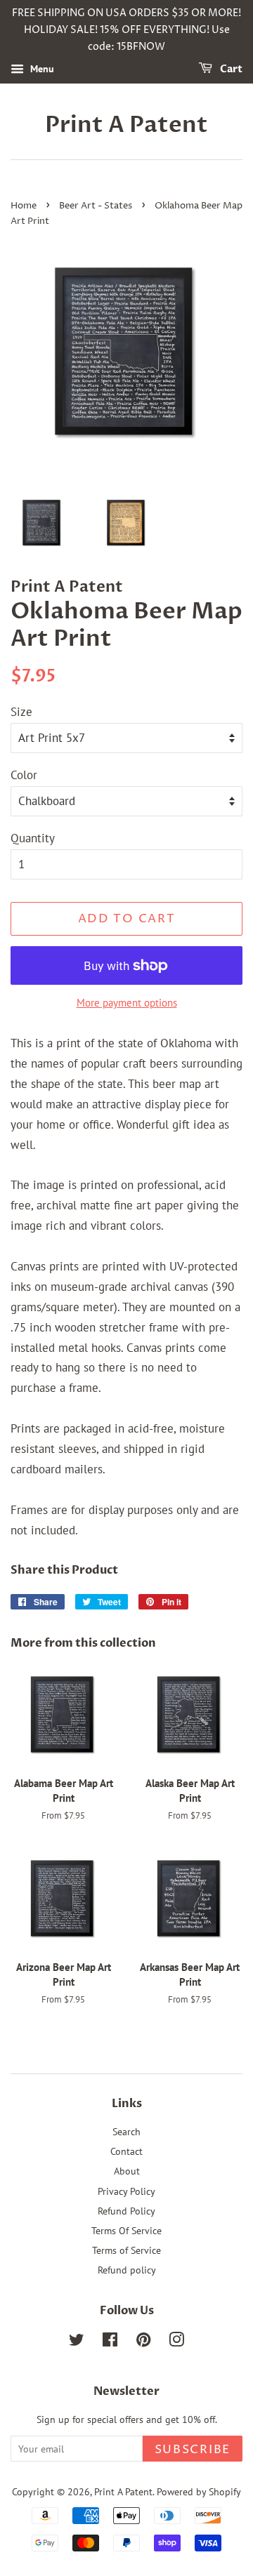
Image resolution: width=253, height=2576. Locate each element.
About (127, 2171)
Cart (230, 70)
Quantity (33, 838)
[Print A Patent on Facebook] (110, 2342)
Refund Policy (126, 2211)
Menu (41, 69)
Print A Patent (126, 125)
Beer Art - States (96, 206)
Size (21, 712)
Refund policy (127, 2270)
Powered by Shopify (199, 2491)
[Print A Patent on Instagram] (176, 2342)
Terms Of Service (126, 2230)
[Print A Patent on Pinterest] (143, 2342)
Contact (126, 2151)
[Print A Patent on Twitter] (77, 2342)
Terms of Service (126, 2250)
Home (24, 206)
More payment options (127, 1003)
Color (24, 775)
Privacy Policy (126, 2191)
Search (126, 2131)
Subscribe (193, 2450)
